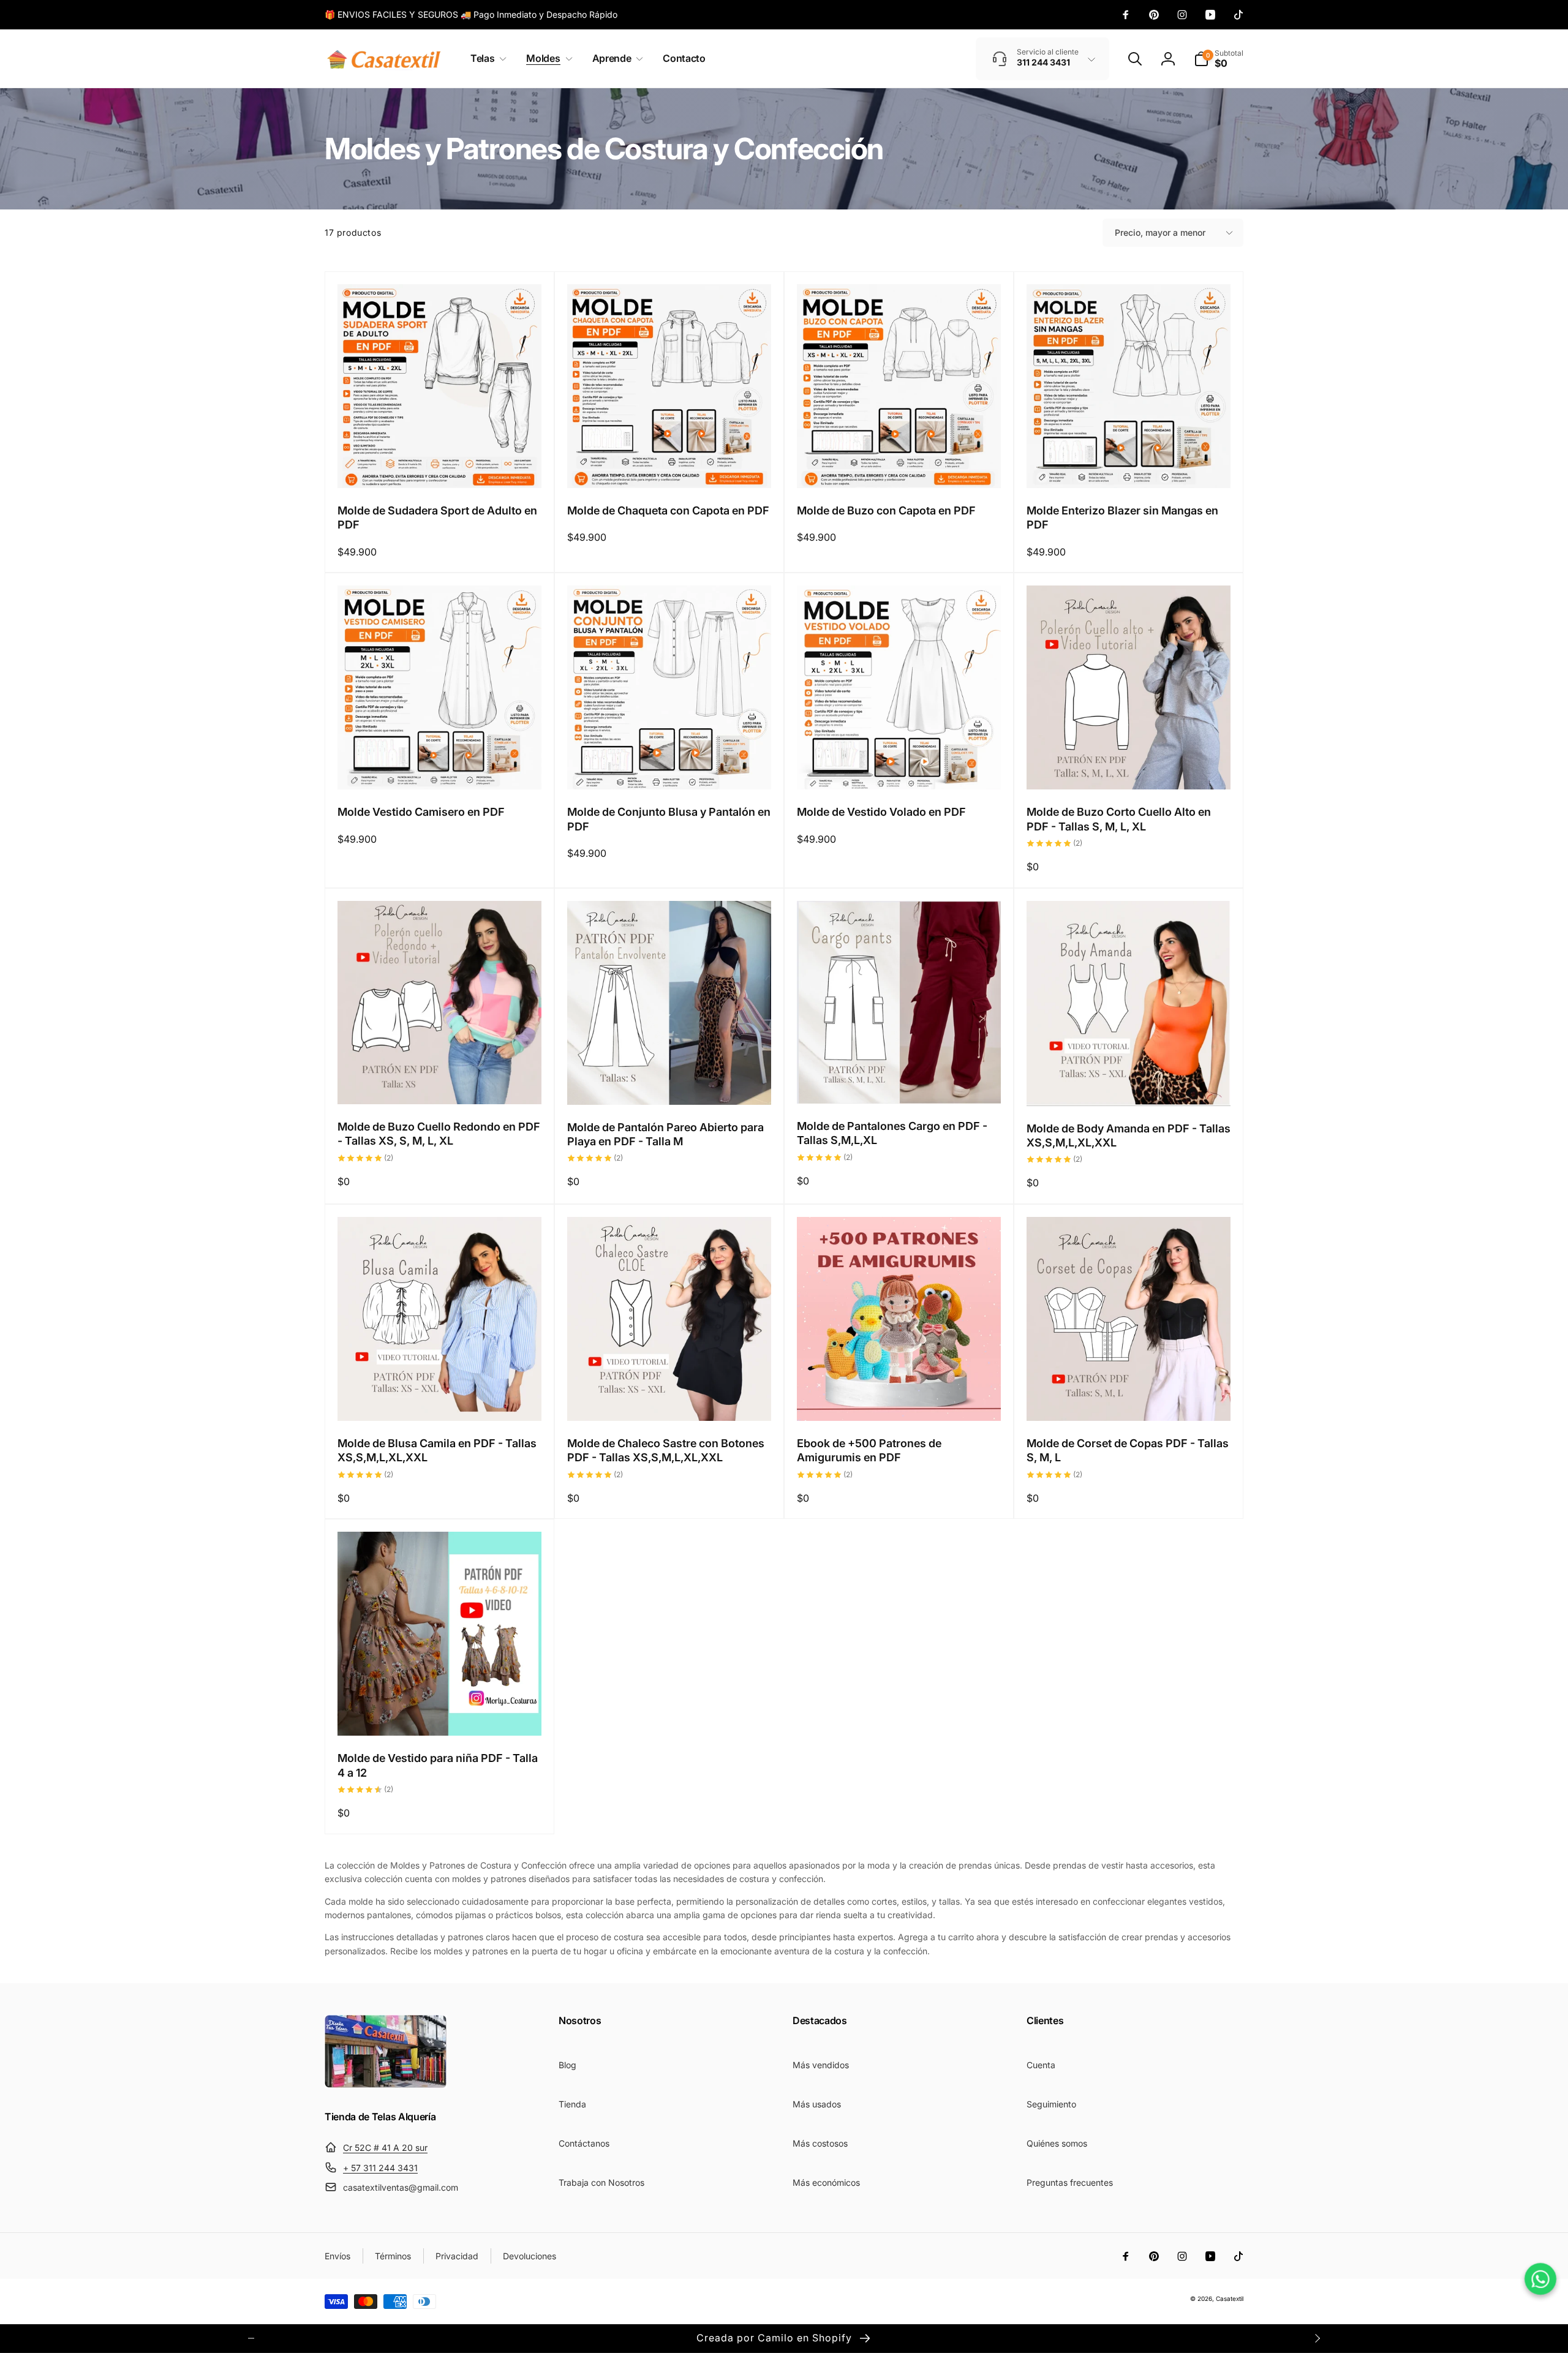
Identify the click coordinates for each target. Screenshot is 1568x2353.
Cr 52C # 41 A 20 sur (385, 2148)
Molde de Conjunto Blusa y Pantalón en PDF (669, 819)
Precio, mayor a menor (1160, 232)
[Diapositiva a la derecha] (1317, 2338)
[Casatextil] (386, 2085)
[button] (486, 58)
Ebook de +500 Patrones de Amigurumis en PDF (869, 1450)
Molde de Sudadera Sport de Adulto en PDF (437, 518)
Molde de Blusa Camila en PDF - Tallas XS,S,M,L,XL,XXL (437, 1450)
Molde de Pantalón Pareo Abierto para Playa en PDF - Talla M (665, 1134)
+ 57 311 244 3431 (380, 2168)
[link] (471, 15)
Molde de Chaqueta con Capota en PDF (668, 510)
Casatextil (1230, 2298)
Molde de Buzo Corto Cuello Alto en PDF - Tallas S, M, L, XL (1119, 819)
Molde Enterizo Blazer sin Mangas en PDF (1122, 518)
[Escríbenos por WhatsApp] (1540, 2279)
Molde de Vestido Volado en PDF (881, 812)
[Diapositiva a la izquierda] (251, 2338)
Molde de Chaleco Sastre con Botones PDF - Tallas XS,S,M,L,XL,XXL (666, 1450)
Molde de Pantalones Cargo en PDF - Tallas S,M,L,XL (892, 1133)
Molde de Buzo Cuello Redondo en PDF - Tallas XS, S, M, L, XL (439, 1134)
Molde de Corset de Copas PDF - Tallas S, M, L (1128, 1450)
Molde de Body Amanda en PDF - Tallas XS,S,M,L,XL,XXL (1129, 1135)
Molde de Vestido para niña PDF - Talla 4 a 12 (438, 1765)
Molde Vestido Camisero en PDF (421, 812)
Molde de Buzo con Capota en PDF (886, 510)
